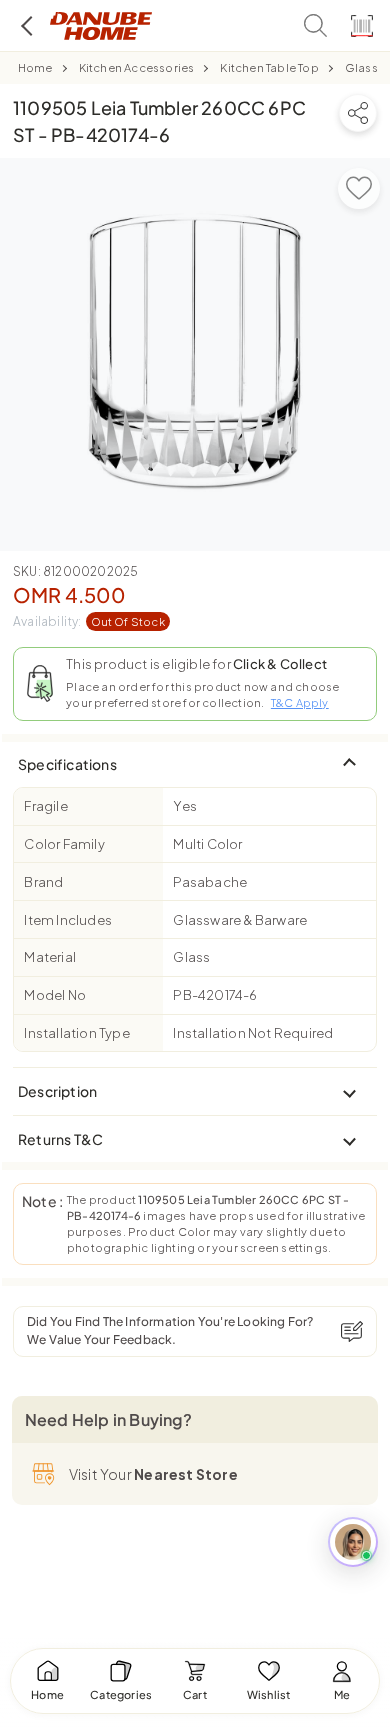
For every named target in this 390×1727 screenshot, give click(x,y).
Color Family (64, 844)
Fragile (45, 806)
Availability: (89, 621)
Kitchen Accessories (137, 67)
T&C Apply (300, 702)
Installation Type (76, 1033)
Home (35, 67)
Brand (43, 882)
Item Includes (68, 920)
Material (50, 957)
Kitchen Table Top (269, 67)
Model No (55, 995)
